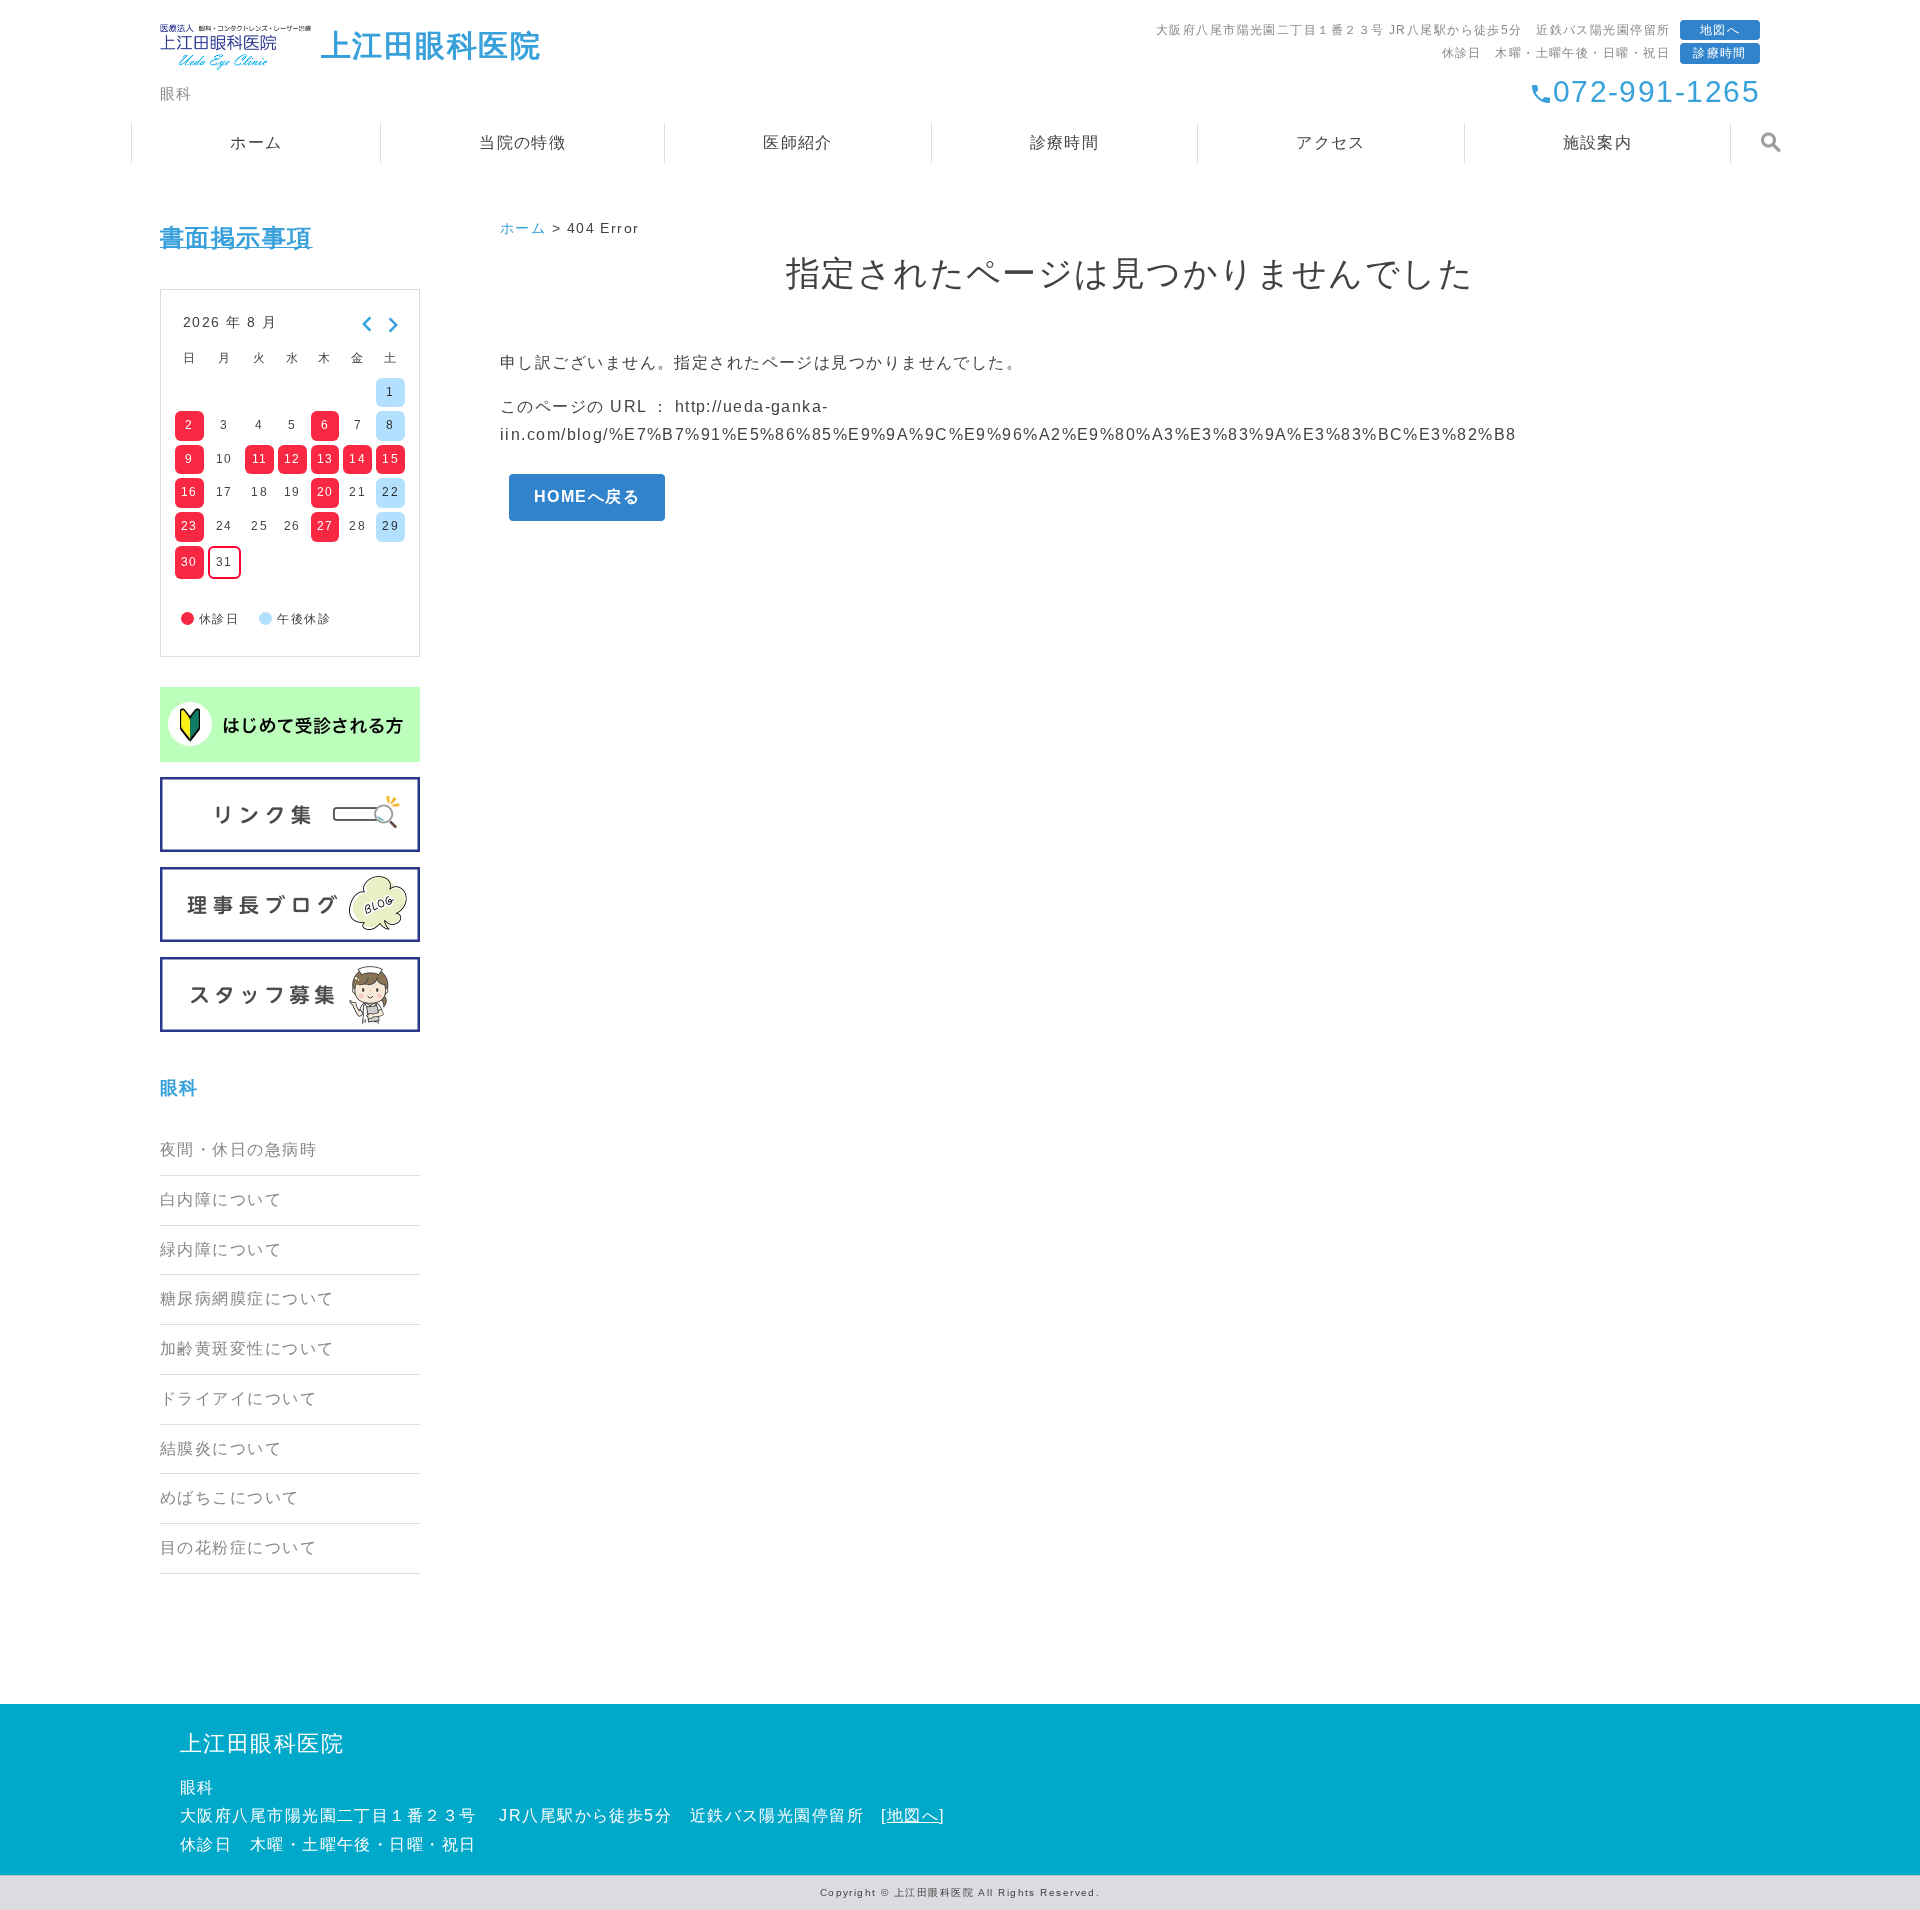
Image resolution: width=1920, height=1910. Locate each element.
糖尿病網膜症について (247, 1298)
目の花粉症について (238, 1547)
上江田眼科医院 (262, 1743)
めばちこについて (230, 1497)
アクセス (1331, 142)
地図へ (1720, 30)
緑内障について (221, 1249)
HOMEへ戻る (587, 496)
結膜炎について (221, 1448)
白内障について (221, 1199)
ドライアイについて (238, 1398)
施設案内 (1598, 142)
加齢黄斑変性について (247, 1348)
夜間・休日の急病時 (238, 1149)
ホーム (256, 142)
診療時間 (1720, 53)
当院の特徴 (522, 142)
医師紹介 (798, 142)
